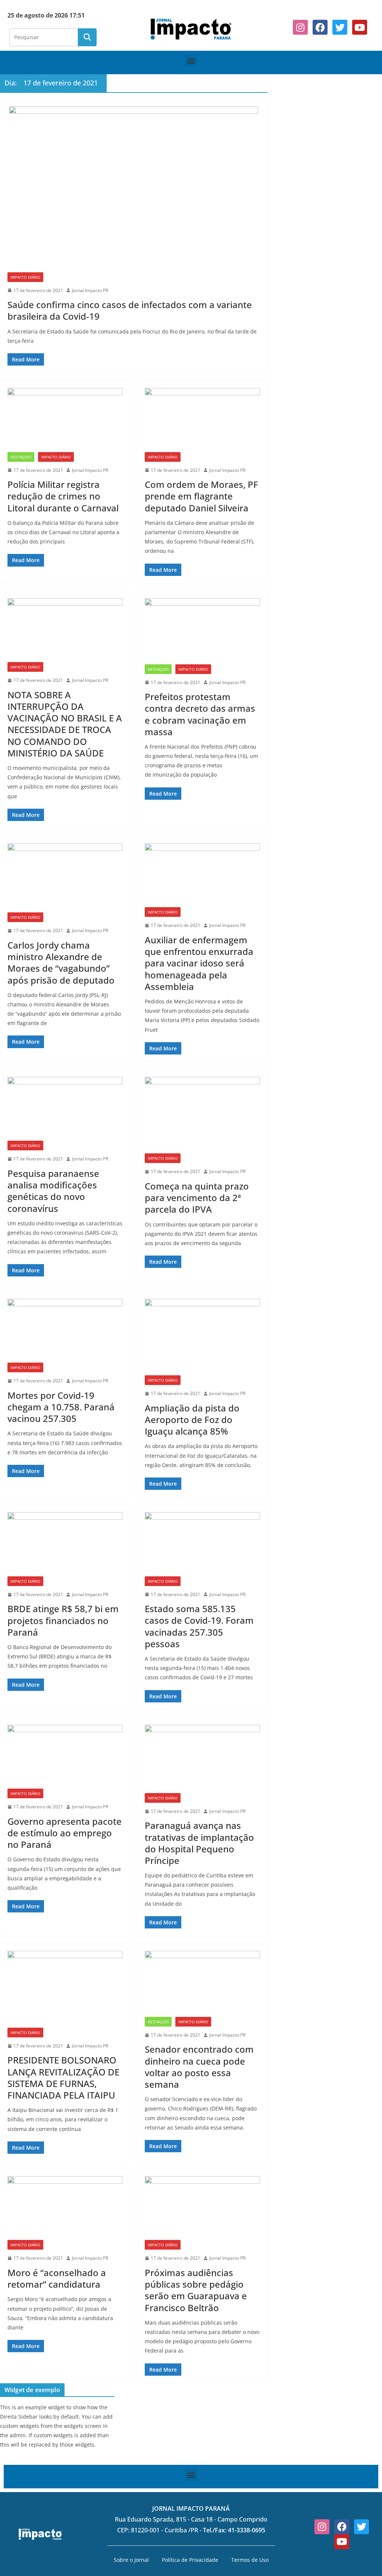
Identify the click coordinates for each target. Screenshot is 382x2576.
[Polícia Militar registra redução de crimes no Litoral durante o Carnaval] (65, 420)
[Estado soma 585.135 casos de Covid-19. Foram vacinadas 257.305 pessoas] (202, 1544)
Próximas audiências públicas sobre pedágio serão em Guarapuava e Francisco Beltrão (196, 2290)
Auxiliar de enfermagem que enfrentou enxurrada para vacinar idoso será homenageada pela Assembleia (199, 963)
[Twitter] (340, 27)
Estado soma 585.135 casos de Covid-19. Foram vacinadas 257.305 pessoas (199, 1626)
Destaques (21, 457)
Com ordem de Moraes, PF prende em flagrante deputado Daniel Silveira (201, 496)
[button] (191, 61)
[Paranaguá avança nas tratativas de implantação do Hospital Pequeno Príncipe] (202, 1759)
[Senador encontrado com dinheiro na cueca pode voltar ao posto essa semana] (202, 1984)
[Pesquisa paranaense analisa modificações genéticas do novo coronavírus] (65, 1109)
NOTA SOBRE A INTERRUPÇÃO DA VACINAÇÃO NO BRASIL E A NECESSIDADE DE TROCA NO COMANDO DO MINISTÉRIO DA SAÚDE (65, 724)
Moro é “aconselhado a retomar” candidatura (57, 2278)
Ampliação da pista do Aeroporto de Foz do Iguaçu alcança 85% (192, 1419)
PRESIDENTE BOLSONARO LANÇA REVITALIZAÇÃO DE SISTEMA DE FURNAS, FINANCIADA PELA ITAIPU (63, 2077)
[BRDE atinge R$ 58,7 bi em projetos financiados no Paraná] (65, 1544)
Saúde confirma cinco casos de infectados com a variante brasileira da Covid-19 (130, 310)
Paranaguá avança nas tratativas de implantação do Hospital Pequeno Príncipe (199, 1843)
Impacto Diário (25, 277)
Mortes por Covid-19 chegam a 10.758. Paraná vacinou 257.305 (61, 1407)
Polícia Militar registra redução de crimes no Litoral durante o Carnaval (63, 496)
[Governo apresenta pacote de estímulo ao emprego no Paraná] (65, 1757)
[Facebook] (320, 27)
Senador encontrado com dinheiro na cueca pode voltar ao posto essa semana (199, 2067)
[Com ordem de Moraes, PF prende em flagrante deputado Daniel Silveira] (202, 420)
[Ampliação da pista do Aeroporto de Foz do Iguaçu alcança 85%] (202, 1337)
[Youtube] (360, 27)
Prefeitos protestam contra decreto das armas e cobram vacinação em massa (200, 714)
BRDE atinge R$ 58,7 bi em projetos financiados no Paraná (63, 1620)
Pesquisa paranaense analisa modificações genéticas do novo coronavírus (53, 1191)
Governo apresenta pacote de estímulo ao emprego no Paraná (65, 1833)
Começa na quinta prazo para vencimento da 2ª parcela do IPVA (197, 1198)
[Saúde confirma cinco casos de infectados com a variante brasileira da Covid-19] (134, 189)
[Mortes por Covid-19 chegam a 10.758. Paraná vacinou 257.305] (65, 1331)
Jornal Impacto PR (90, 290)
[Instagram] (300, 27)
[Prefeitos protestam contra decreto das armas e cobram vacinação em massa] (202, 631)
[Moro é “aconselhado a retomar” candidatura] (65, 2208)
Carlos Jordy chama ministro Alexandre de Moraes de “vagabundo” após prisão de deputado (61, 963)
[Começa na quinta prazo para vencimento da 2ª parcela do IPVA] (202, 1115)
